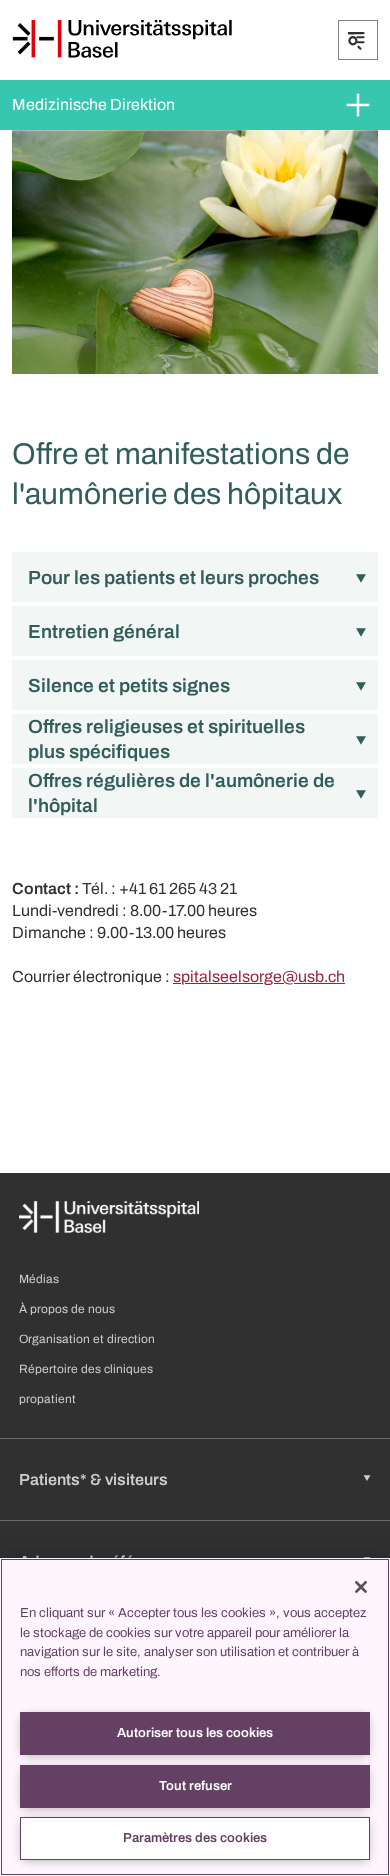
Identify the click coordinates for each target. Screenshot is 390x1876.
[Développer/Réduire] (358, 40)
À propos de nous (67, 1309)
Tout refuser (195, 1786)
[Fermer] (361, 1587)
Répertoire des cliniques (86, 1369)
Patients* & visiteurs (93, 1479)
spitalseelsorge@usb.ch (259, 976)
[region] (195, 1717)
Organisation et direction (87, 1339)
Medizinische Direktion (93, 104)
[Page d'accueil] (122, 39)
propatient (47, 1399)
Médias (39, 1279)
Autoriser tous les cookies (195, 1733)
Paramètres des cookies (195, 1838)
